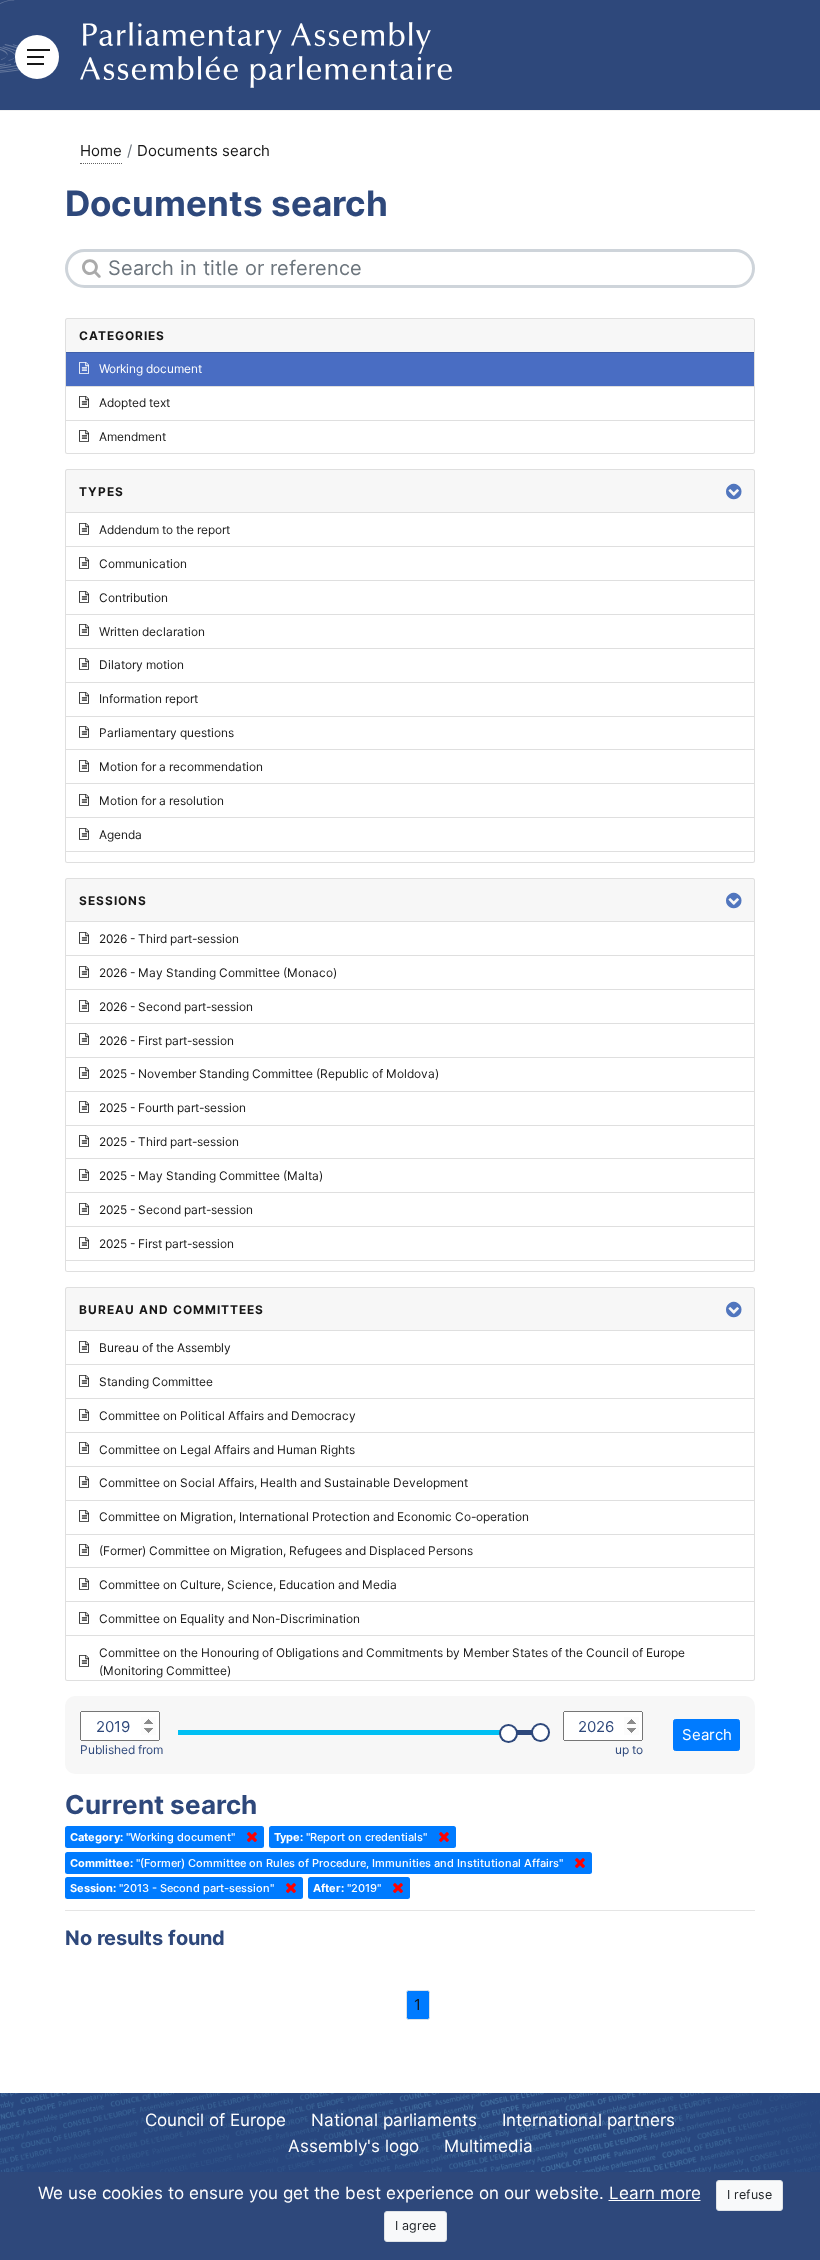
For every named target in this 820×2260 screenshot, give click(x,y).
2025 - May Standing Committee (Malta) (211, 1175)
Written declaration (152, 631)
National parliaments (394, 2120)
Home (101, 150)
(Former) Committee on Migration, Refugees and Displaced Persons (286, 1550)
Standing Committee (156, 1381)
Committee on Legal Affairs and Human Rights (227, 1449)
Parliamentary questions (166, 732)
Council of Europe (215, 2120)
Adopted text (134, 402)
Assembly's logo (353, 2146)
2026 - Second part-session (176, 1006)
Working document (150, 368)
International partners (588, 2120)
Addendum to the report (164, 529)
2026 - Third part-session (169, 938)
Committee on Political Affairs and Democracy (227, 1415)
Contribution (133, 597)
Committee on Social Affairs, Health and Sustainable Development (283, 1482)
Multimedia (488, 2146)
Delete (248, 1837)
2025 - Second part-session (176, 1209)
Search (707, 1734)
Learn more (655, 2193)
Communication (143, 563)
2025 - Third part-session (169, 1141)
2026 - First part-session (166, 1040)
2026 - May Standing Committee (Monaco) (218, 972)
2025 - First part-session (166, 1243)
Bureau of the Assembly (165, 1347)
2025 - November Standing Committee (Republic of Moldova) (269, 1073)
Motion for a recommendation (181, 766)
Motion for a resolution (161, 800)
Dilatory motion (141, 664)
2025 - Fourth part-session (172, 1107)
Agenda (120, 834)
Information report (148, 698)
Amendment (132, 436)
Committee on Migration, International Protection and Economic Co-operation (314, 1516)
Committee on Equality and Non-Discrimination (229, 1618)
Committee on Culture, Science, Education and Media (248, 1584)
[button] (734, 491)
